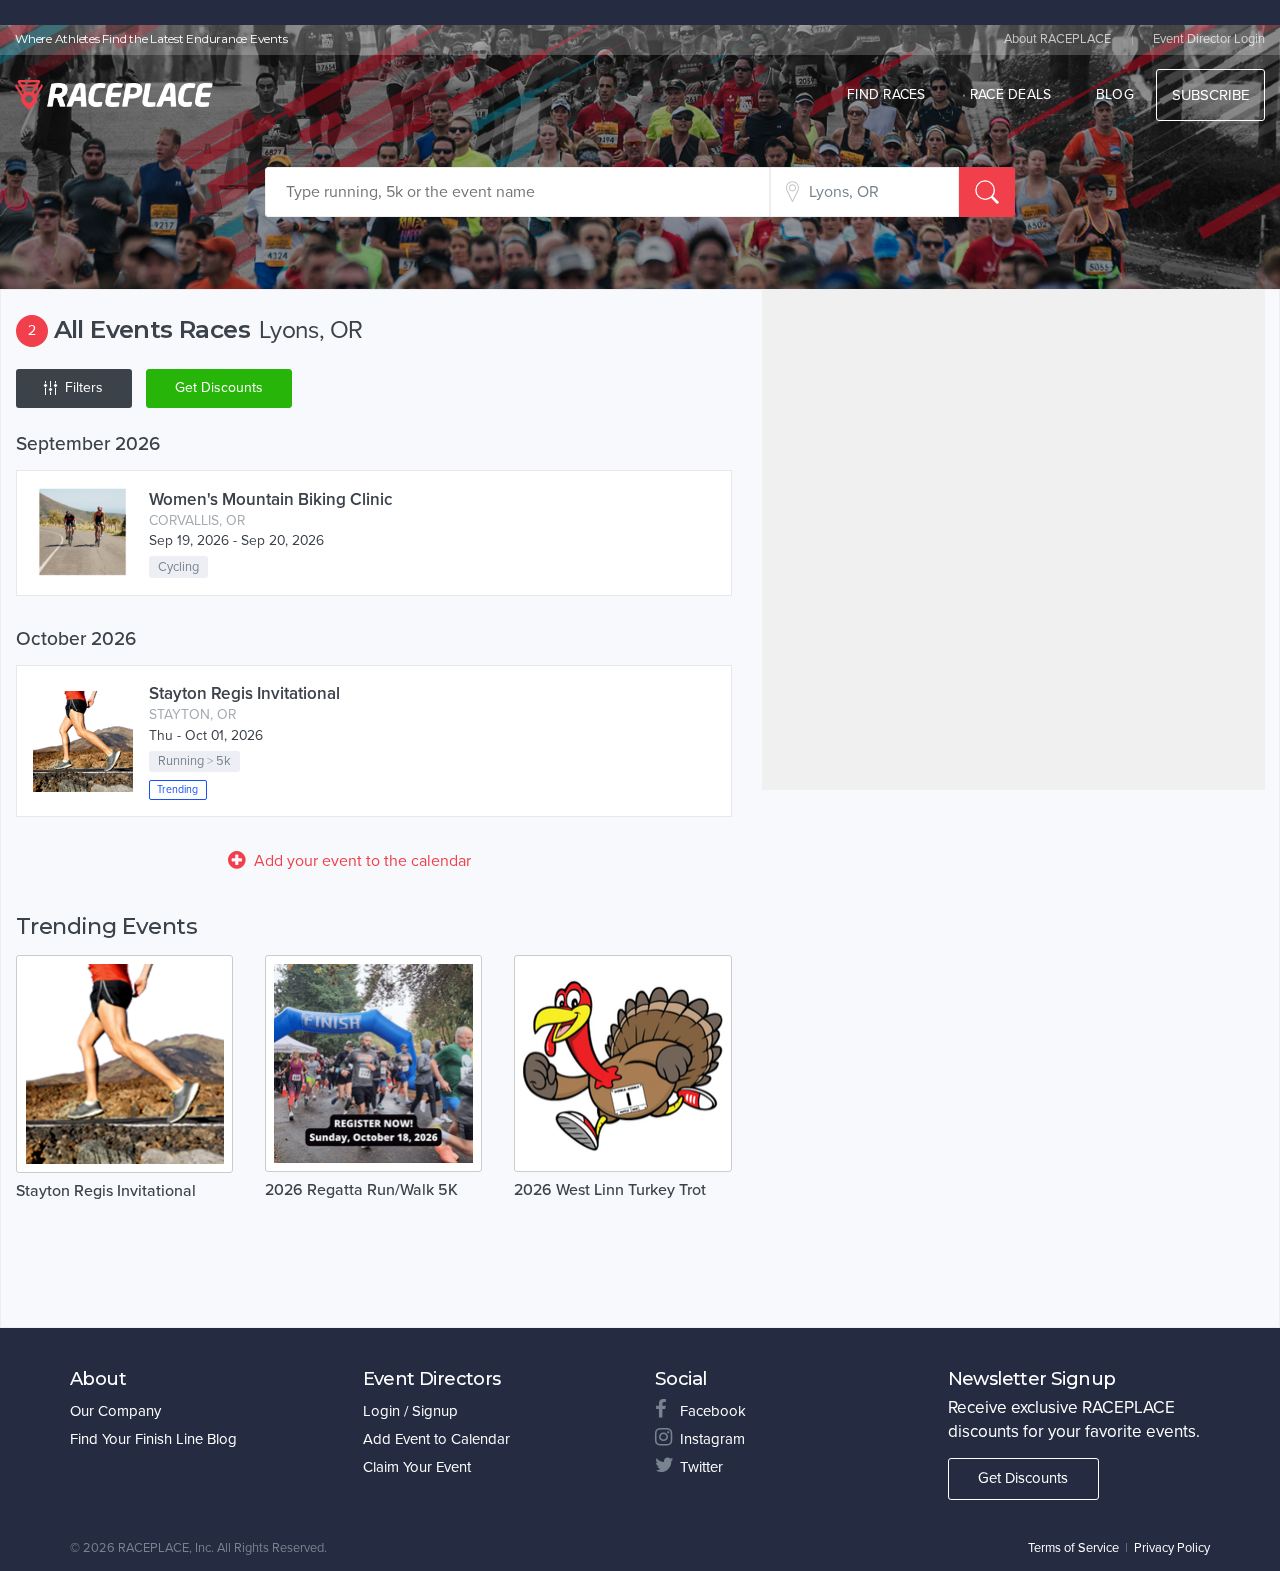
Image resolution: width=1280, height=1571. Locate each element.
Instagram (712, 1439)
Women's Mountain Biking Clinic (270, 499)
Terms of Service (1073, 1548)
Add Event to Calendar (436, 1439)
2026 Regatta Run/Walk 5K (361, 1190)
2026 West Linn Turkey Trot (610, 1190)
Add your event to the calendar (362, 861)
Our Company (115, 1411)
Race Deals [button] (1011, 94)
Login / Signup (410, 1411)
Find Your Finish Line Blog (153, 1439)
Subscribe (1210, 95)
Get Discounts (219, 387)
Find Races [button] (886, 94)
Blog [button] (1115, 94)
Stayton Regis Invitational (244, 693)
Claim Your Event (417, 1467)
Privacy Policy (1172, 1548)
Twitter (701, 1467)
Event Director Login (1209, 39)
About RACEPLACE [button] (1057, 39)
